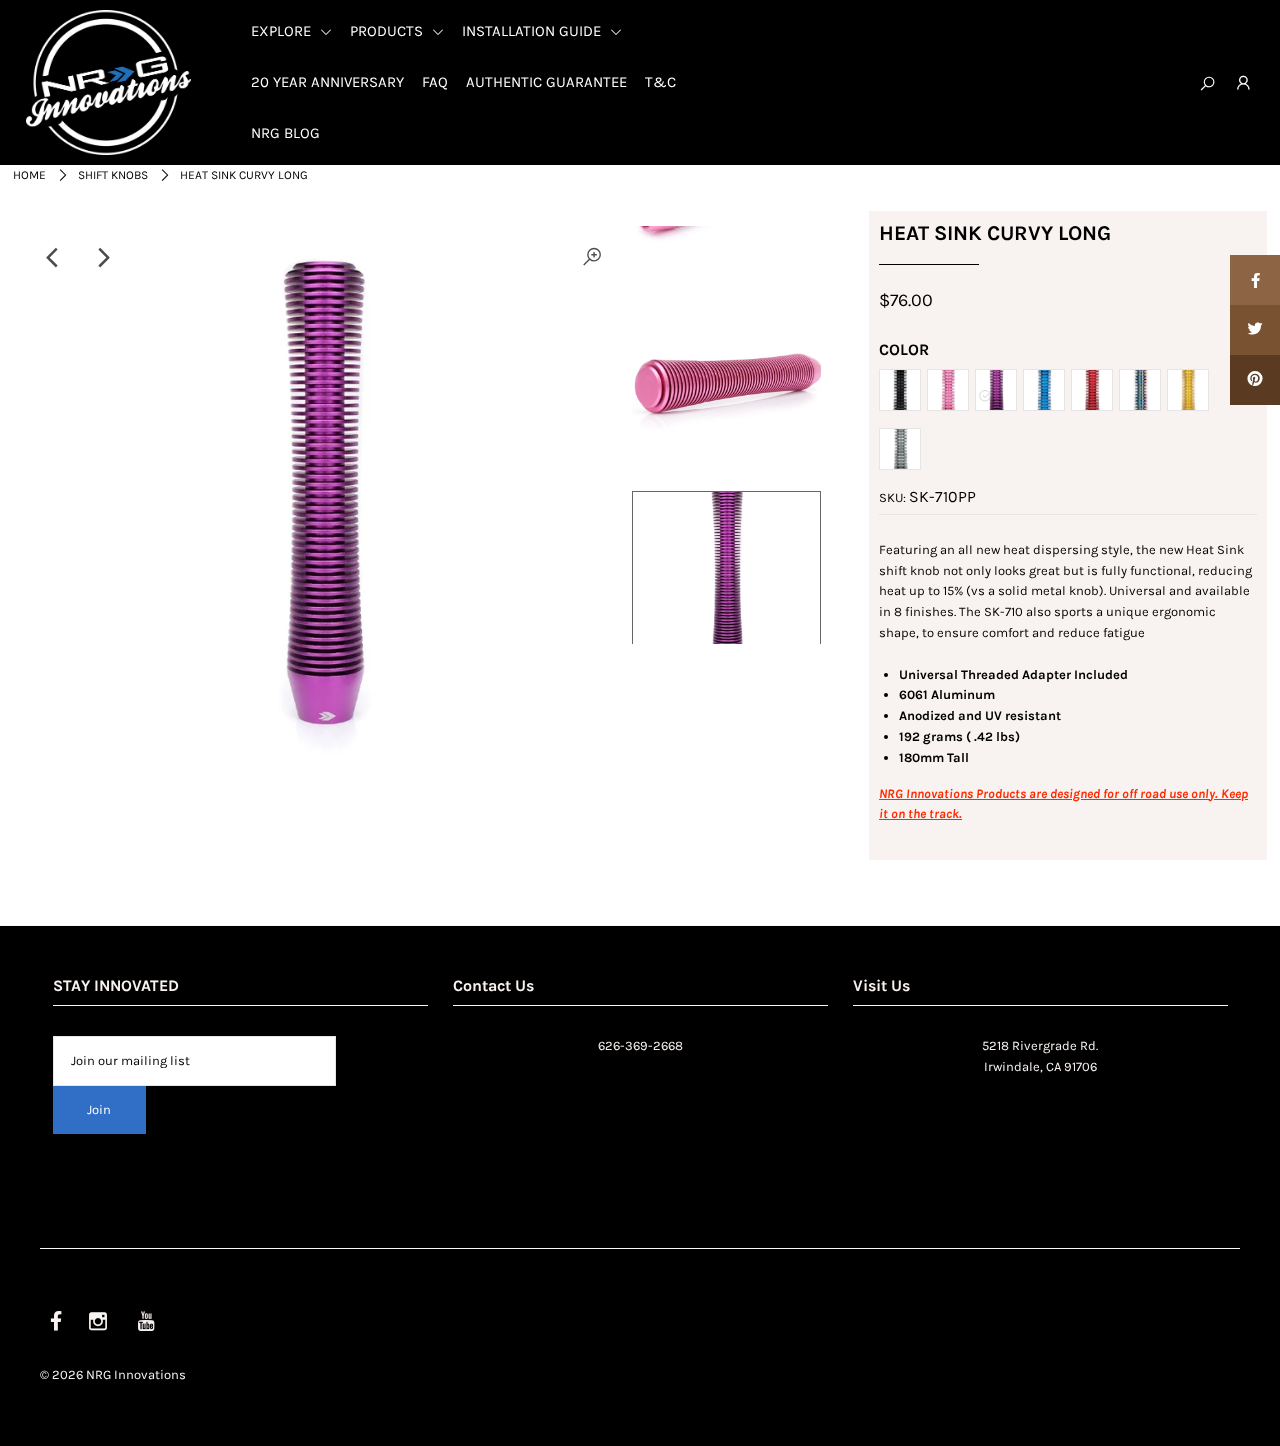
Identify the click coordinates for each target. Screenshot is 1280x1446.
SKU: (892, 497)
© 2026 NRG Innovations (113, 1374)
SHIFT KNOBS (113, 175)
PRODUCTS (388, 31)
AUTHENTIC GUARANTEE (546, 82)
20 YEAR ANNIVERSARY (327, 82)
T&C (660, 82)
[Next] (102, 258)
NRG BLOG (285, 133)
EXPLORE (283, 31)
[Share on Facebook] (1255, 280)
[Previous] (53, 258)
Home (29, 175)
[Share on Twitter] (1255, 330)
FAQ (435, 82)
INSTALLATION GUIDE (533, 31)
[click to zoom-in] (592, 258)
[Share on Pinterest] (1255, 380)
